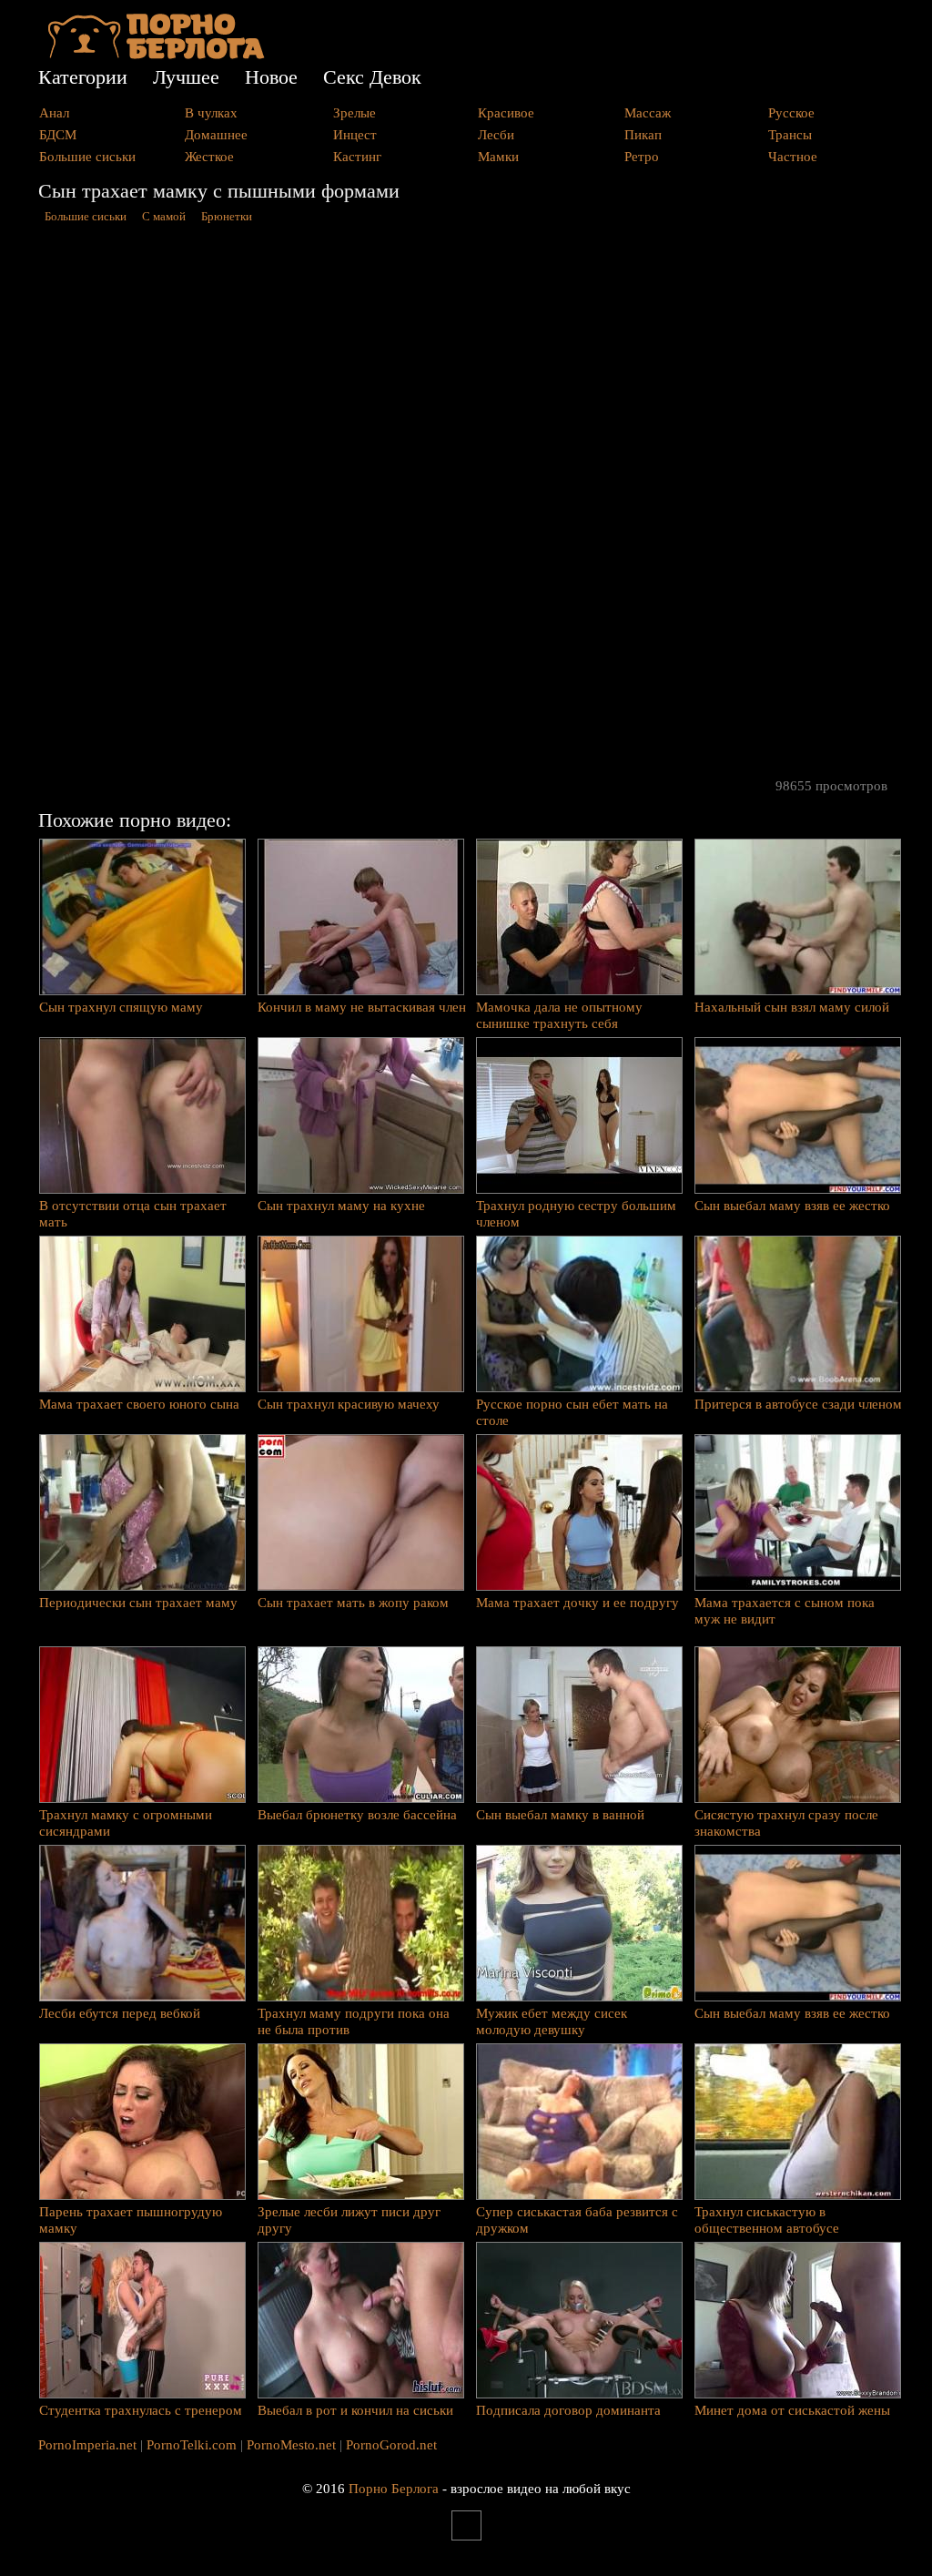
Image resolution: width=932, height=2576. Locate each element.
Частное (793, 157)
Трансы (790, 135)
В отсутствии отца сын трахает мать (133, 1214)
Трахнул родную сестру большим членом (576, 1214)
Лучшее (186, 77)
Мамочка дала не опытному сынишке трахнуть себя (559, 1015)
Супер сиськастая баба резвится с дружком (577, 2220)
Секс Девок (372, 77)
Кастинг (357, 157)
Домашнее (216, 135)
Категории (83, 77)
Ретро (642, 157)
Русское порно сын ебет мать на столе (572, 1412)
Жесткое (209, 157)
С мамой (164, 217)
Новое (271, 77)
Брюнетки (227, 217)
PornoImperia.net (87, 2445)
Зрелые (355, 113)
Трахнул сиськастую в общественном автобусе (767, 2220)
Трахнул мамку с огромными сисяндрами (126, 1823)
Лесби (496, 135)
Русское (791, 113)
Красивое (506, 113)
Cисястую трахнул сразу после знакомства (786, 1823)
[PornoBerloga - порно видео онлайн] (156, 55)
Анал (54, 113)
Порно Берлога (394, 2489)
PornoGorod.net (391, 2445)
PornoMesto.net (291, 2445)
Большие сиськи (87, 157)
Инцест (355, 135)
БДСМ (58, 135)
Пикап (643, 135)
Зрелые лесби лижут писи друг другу (349, 2220)
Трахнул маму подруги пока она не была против (354, 2021)
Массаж (648, 113)
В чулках (211, 113)
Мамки (498, 157)
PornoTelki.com (192, 2445)
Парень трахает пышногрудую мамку (131, 2220)
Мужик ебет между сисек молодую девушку (552, 2021)
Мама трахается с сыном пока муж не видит (785, 1611)
